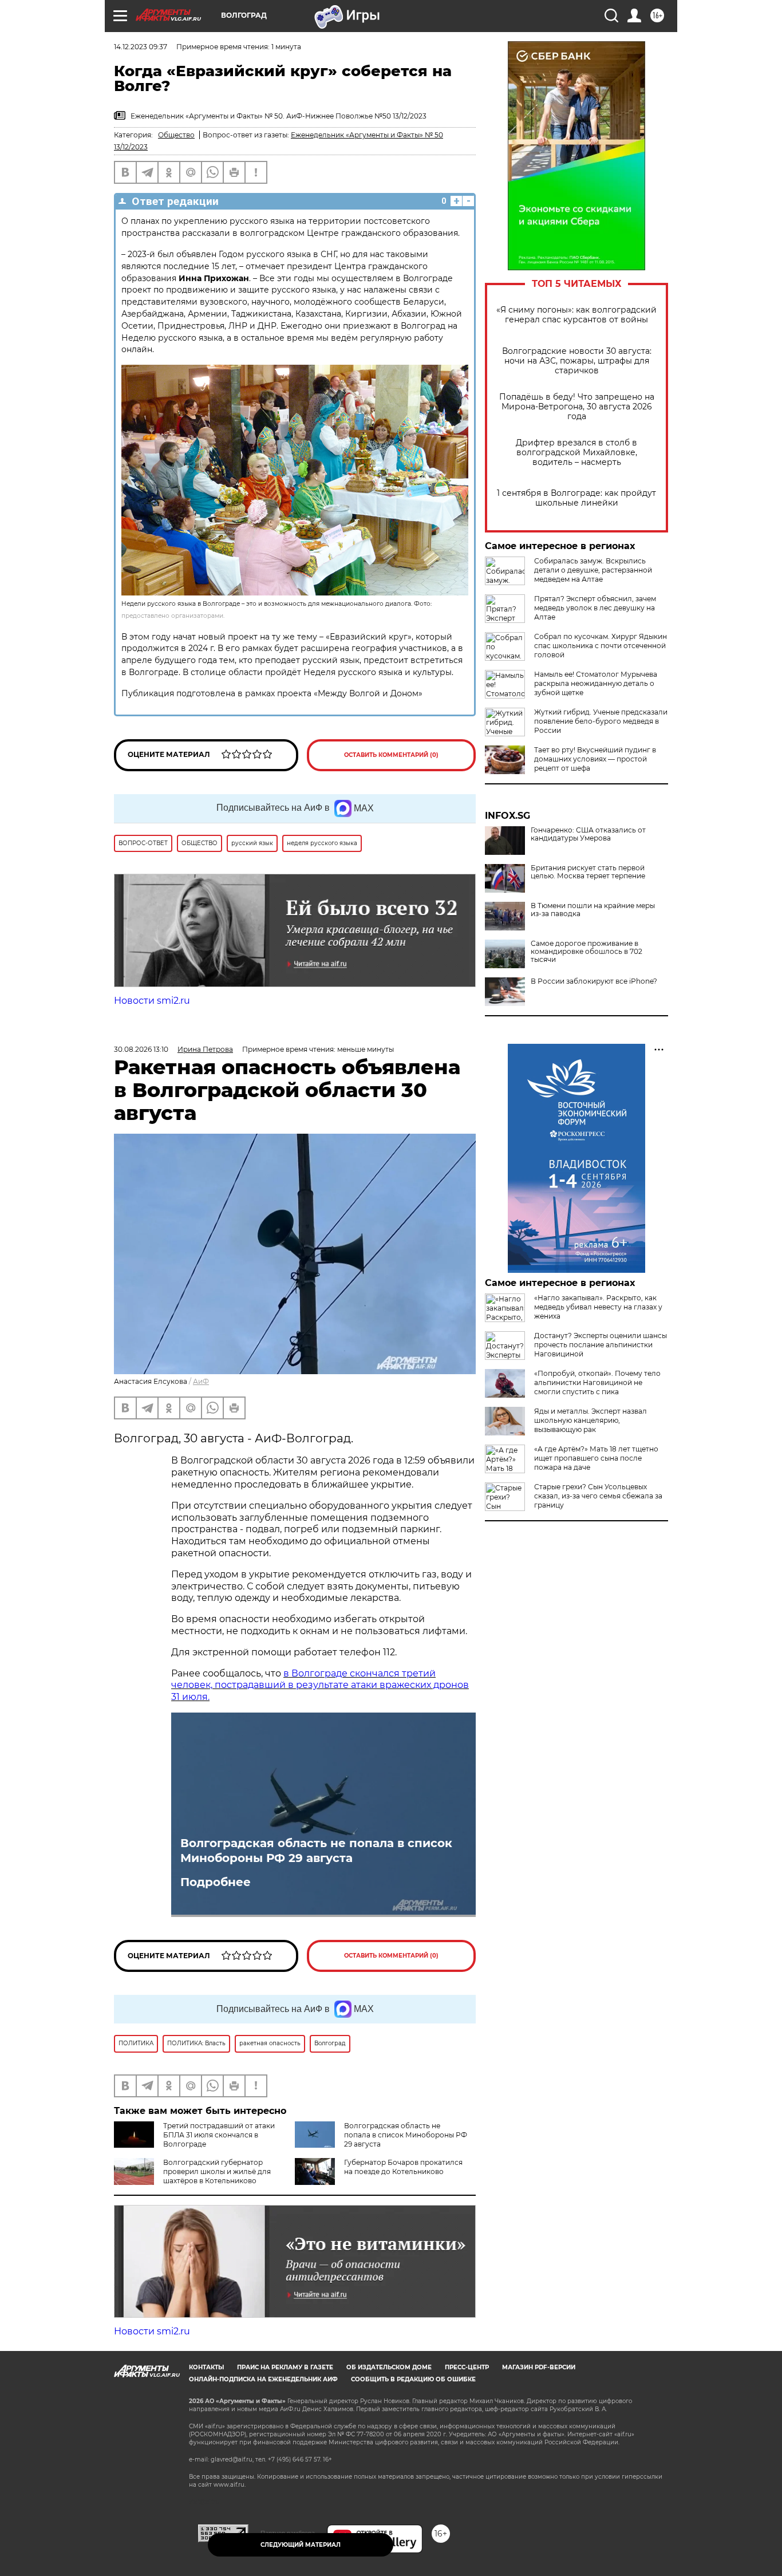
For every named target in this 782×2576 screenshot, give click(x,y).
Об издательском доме (389, 2367)
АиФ (201, 1381)
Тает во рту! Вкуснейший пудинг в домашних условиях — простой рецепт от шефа (595, 759)
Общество (176, 135)
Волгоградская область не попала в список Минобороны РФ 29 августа (316, 1851)
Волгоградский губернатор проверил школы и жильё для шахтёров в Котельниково (217, 2171)
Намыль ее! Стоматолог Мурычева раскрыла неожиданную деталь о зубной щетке (596, 683)
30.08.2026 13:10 (141, 1049)
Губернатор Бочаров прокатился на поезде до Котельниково (403, 2167)
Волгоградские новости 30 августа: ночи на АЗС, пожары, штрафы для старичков (577, 361)
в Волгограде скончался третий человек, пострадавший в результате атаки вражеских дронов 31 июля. (320, 1685)
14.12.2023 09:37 (141, 47)
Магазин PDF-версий (539, 2367)
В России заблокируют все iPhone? (594, 981)
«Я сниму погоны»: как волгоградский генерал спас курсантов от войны (576, 315)
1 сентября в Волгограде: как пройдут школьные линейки (576, 498)
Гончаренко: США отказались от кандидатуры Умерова (588, 834)
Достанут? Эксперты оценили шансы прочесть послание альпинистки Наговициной (601, 1345)
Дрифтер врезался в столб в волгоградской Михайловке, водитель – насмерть (576, 453)
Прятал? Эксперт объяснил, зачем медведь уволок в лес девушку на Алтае (595, 608)
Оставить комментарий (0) (391, 755)
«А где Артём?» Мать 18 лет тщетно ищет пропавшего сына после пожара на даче (596, 1458)
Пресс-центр (467, 2367)
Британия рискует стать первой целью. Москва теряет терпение (588, 872)
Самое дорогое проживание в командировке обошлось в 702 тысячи (586, 952)
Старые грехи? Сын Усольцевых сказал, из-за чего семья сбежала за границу (598, 1496)
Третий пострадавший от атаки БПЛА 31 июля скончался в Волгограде (219, 2135)
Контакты (206, 2367)
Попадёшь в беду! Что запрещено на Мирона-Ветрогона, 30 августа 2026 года (577, 407)
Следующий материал (301, 2545)
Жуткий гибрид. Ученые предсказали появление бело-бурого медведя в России (601, 721)
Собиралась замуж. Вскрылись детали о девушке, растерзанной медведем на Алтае (593, 570)
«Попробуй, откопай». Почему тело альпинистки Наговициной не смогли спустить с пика (597, 1382)
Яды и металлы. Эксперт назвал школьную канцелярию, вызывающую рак (591, 1420)
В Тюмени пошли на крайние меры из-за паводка (593, 910)
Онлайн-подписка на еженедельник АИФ (263, 2379)
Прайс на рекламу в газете (285, 2367)
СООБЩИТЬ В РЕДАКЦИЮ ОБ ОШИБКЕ (413, 2379)
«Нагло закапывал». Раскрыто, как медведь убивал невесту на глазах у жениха (598, 1307)
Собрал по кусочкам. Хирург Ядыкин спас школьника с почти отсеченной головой (601, 646)
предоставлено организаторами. (173, 616)
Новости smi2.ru (152, 1001)
